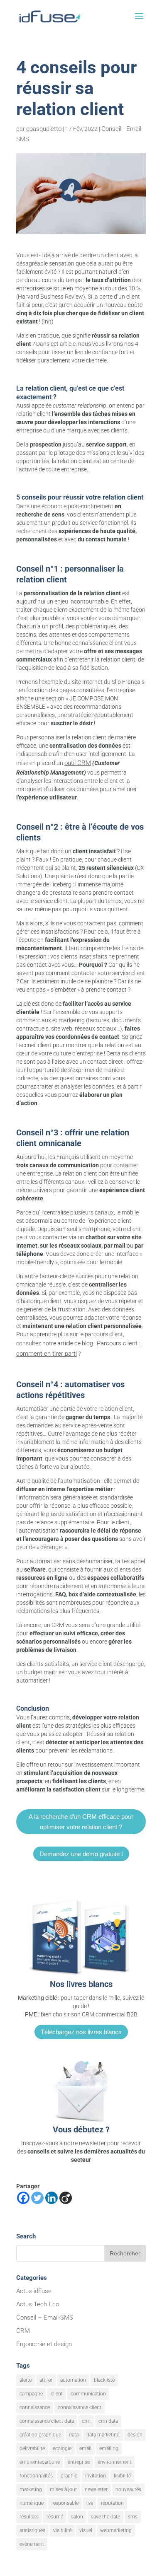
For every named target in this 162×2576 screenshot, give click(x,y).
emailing (109, 2448)
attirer (46, 2380)
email (85, 2448)
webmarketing (116, 2530)
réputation (112, 2503)
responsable (65, 2503)
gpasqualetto (44, 129)
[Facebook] (23, 2198)
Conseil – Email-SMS (45, 2318)
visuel (86, 2530)
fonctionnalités (36, 2476)
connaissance (35, 2407)
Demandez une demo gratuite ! (81, 1854)
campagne (31, 2394)
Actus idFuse (34, 2291)
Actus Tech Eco (38, 2304)
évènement (32, 2544)
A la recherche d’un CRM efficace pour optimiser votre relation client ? (81, 1822)
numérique (32, 2503)
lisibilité (122, 2476)
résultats (29, 2517)
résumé (55, 2517)
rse (90, 2503)
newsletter (96, 2489)
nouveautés (128, 2489)
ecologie (62, 2448)
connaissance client (80, 2407)
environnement (114, 2462)
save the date (106, 2517)
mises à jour (63, 2489)
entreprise (79, 2462)
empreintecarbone (40, 2462)
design (135, 2435)
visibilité (62, 2530)
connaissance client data (47, 2421)
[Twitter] (37, 2198)
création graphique (40, 2435)
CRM (23, 2331)
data (74, 2435)
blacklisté (104, 2380)
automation (73, 2380)
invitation (96, 2476)
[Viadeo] (66, 2198)
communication (88, 2394)
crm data (108, 2421)
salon (77, 2517)
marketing (31, 2489)
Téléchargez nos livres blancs (81, 2032)
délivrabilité (32, 2448)
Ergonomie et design (44, 2344)
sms (133, 2517)
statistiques (32, 2530)
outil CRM (78, 763)
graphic (69, 2476)
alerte (26, 2380)
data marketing (103, 2435)
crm (86, 2421)
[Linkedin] (52, 2198)
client (57, 2394)
